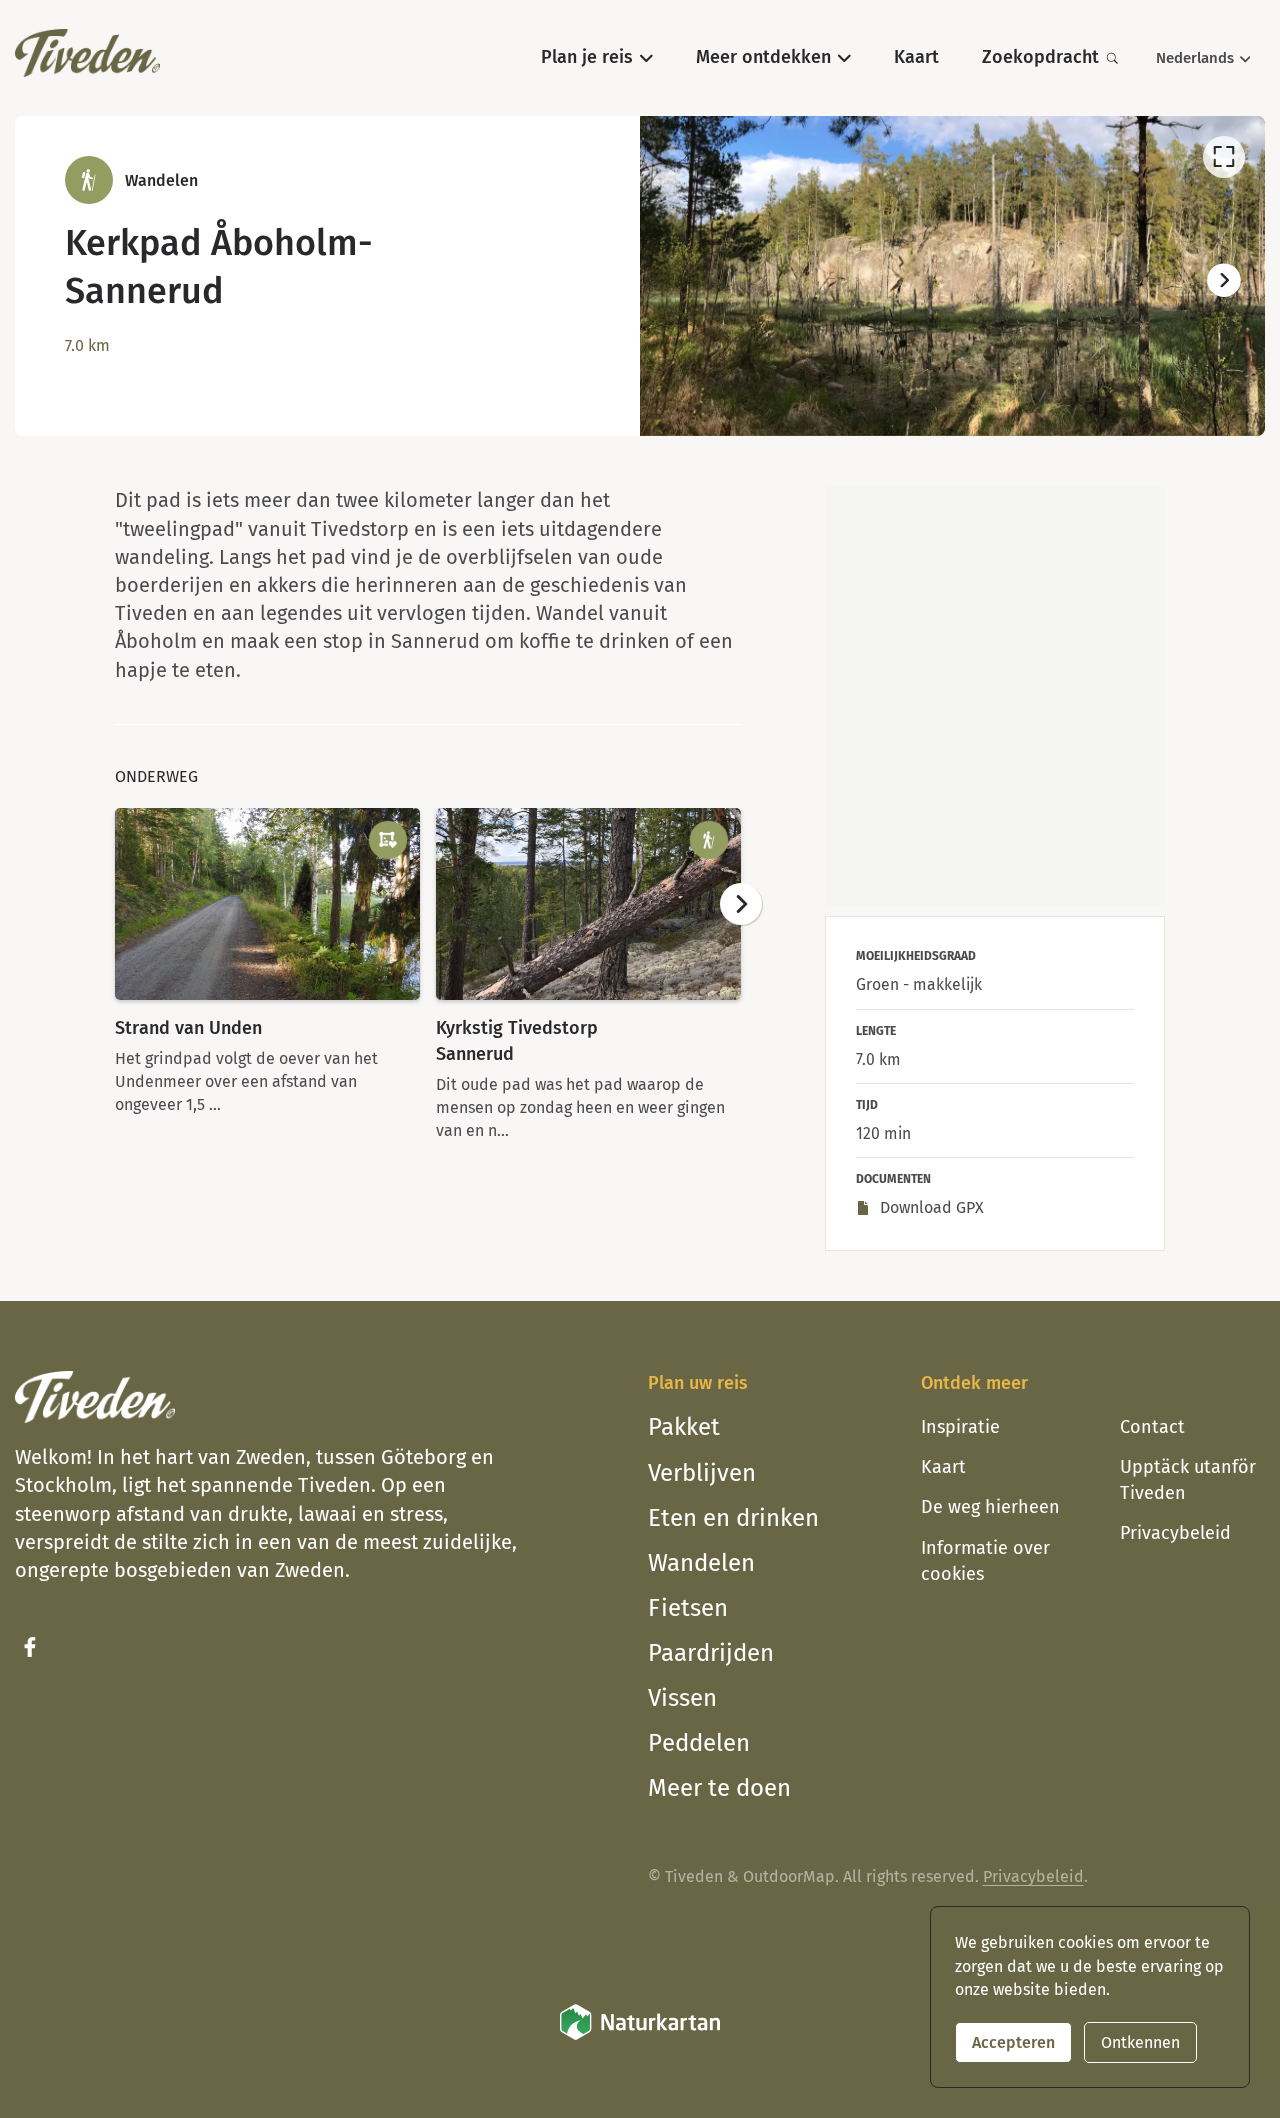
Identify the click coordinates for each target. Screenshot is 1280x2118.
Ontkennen (1140, 2042)
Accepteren (1013, 2042)
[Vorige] (681, 281)
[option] (952, 276)
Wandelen (701, 1563)
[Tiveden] (87, 53)
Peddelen (699, 1743)
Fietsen (688, 1608)
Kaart (943, 1467)
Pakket (684, 1427)
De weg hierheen (990, 1507)
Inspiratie (960, 1427)
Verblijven (702, 1473)
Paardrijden (711, 1653)
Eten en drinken (733, 1518)
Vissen (682, 1698)
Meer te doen (719, 1788)
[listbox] (952, 276)
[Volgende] (1224, 281)
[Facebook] (30, 1647)
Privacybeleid (1175, 1533)
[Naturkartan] (640, 2036)
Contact (1152, 1427)
